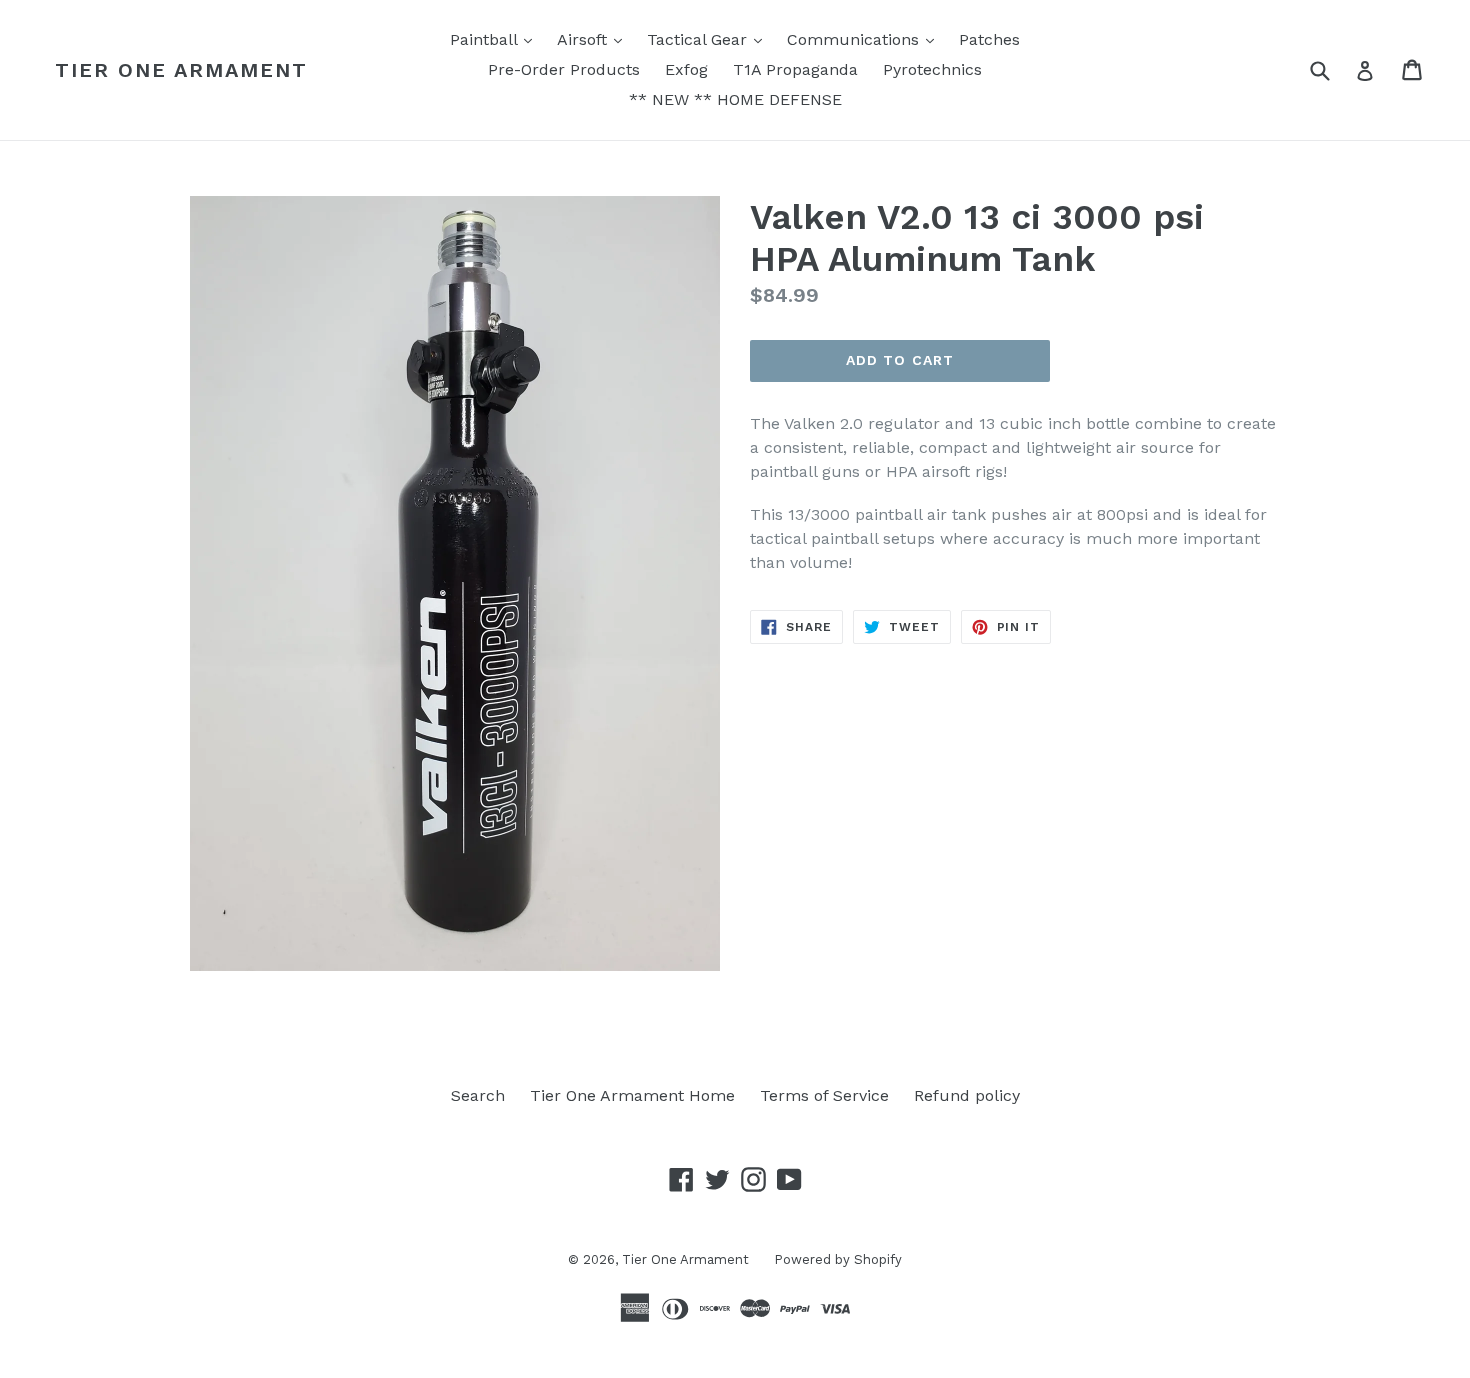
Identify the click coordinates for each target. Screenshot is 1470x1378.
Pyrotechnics (932, 69)
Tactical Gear (709, 39)
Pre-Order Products (564, 69)
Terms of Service (824, 1095)
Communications (865, 39)
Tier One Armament (181, 70)
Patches (989, 39)
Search (478, 1095)
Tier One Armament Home (632, 1095)
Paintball (496, 39)
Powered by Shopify (838, 1259)
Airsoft (594, 39)
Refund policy (967, 1095)
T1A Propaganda (795, 69)
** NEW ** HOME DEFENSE (735, 99)
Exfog (686, 69)
